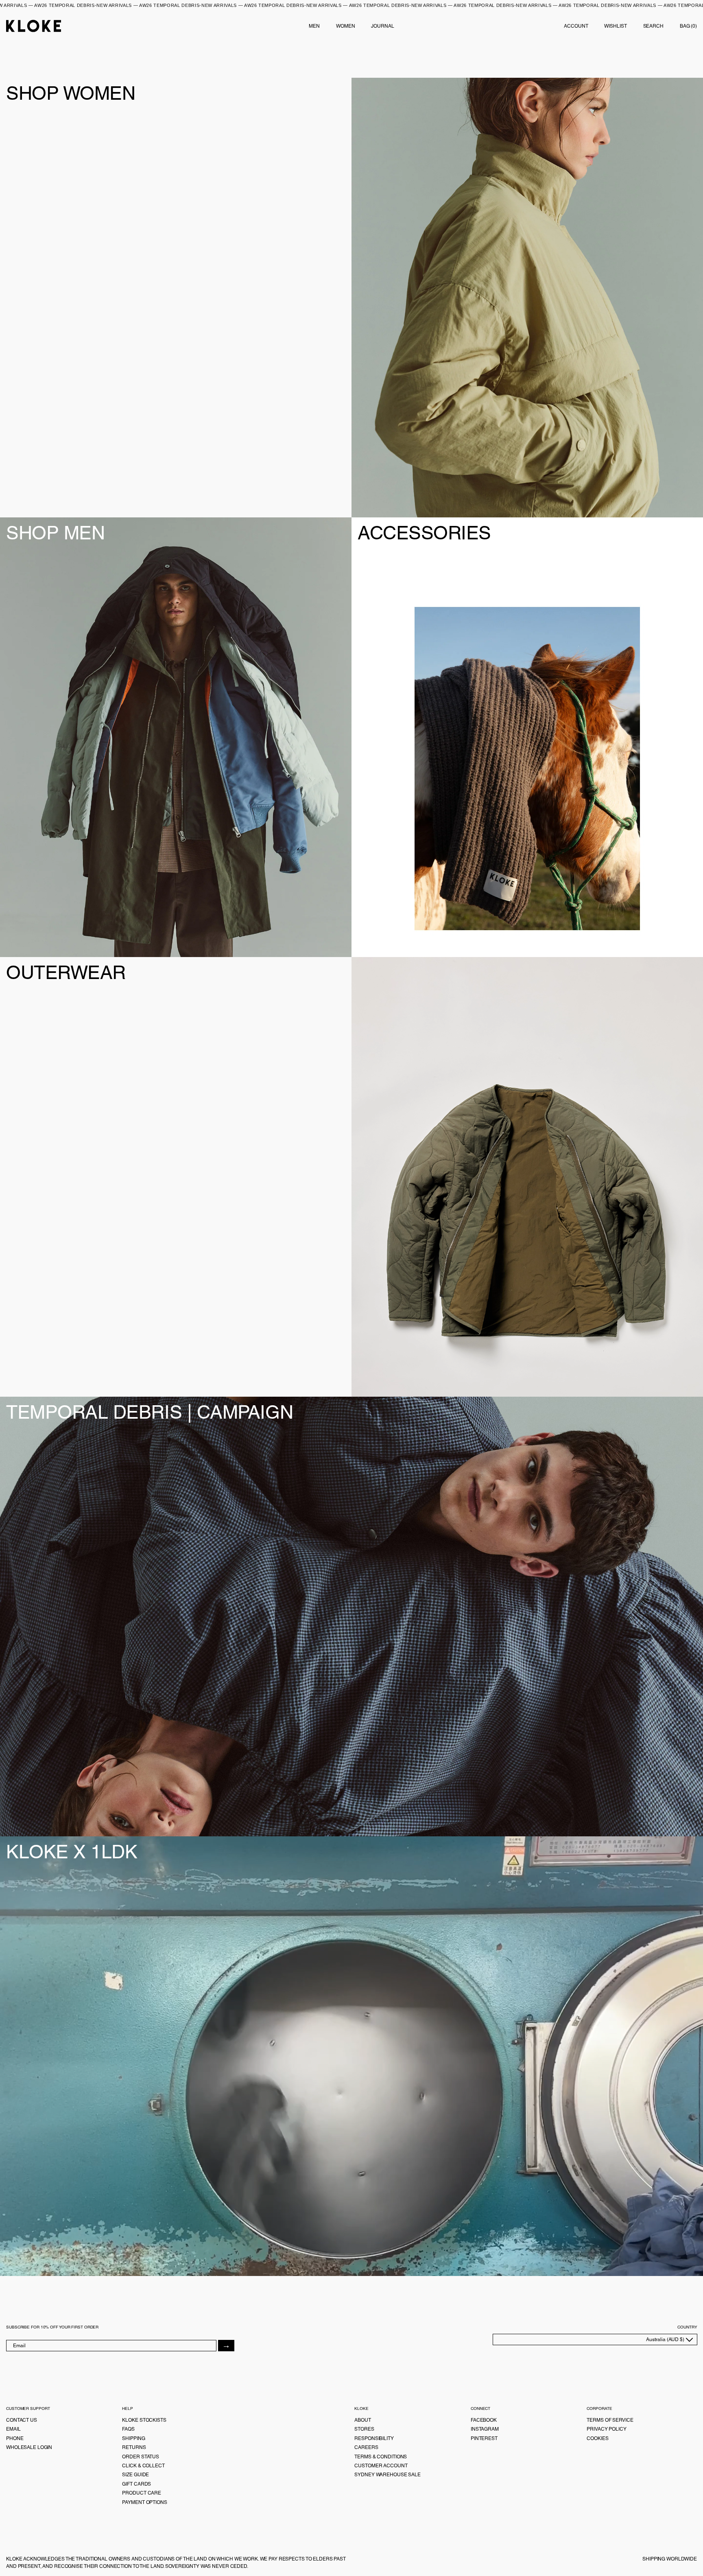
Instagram (485, 2429)
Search (653, 26)
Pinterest (484, 2438)
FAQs (128, 2429)
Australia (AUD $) (666, 2339)
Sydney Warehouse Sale (387, 2475)
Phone (15, 2438)
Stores (364, 2429)
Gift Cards (136, 2484)
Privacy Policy (606, 2429)
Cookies (597, 2438)
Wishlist (615, 26)
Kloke (34, 26)
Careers (366, 2447)
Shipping (133, 2438)
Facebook (484, 2420)
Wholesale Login (29, 2447)
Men (314, 26)
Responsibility (374, 2438)
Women (345, 26)
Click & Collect (143, 2466)
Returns (134, 2447)
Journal (382, 26)
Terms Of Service (610, 2420)
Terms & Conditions (381, 2457)
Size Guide (135, 2475)
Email (13, 2429)
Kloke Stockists (144, 2420)
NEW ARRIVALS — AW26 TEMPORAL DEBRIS (136, 5)
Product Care (142, 2493)
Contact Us (22, 2420)
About (362, 2420)
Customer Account (381, 2466)
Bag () (688, 26)
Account (576, 26)
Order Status (141, 2457)
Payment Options (144, 2502)
